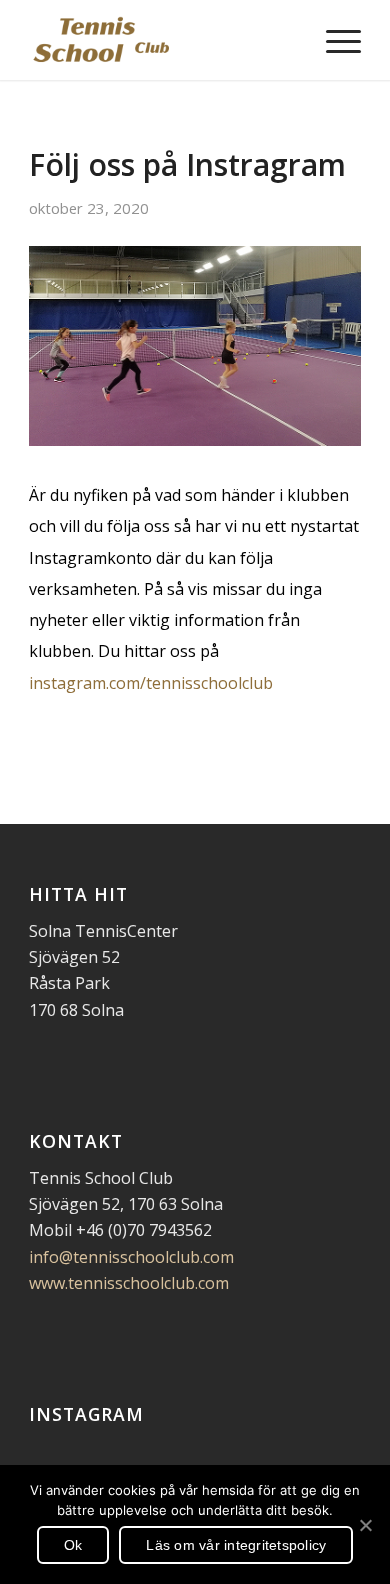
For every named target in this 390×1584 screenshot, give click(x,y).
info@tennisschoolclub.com (131, 1257)
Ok (73, 1545)
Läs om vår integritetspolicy (236, 1545)
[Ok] (365, 1525)
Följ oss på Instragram (187, 164)
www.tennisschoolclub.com (129, 1283)
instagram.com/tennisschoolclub (151, 683)
